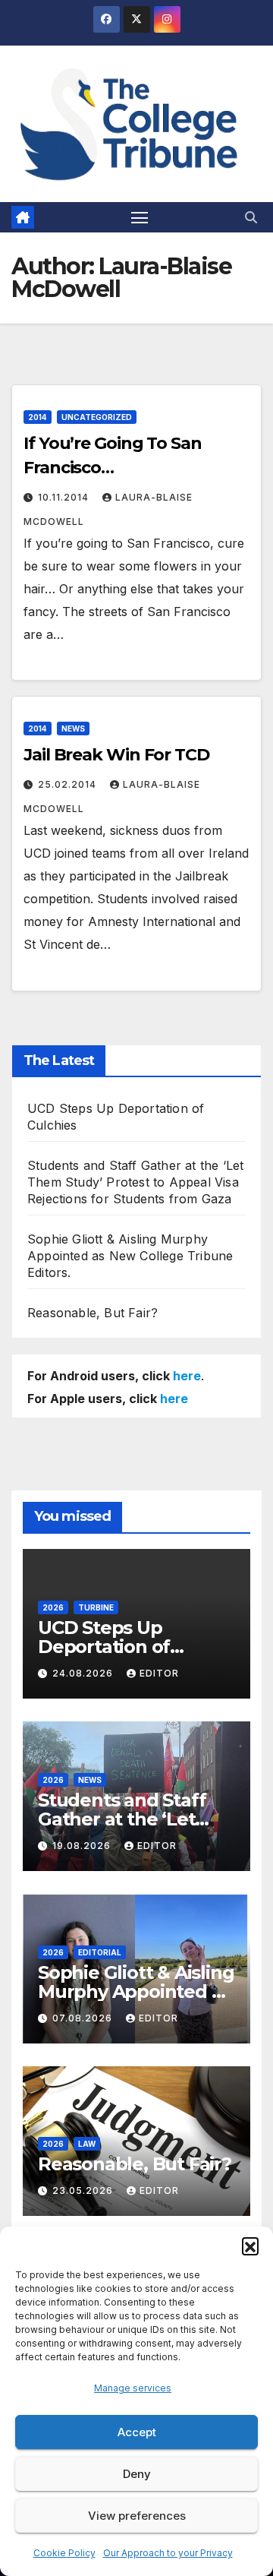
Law (87, 2144)
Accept (137, 2432)
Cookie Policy (64, 2553)
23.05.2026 (84, 2190)
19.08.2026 (83, 1846)
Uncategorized (97, 417)
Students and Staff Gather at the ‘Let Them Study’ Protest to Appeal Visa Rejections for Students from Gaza (135, 1182)
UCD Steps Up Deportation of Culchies (104, 1647)
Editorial (100, 1952)
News (73, 729)
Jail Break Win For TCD (116, 755)
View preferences (137, 2516)
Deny (137, 2474)
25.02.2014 (69, 784)
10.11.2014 (65, 497)
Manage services (133, 2388)
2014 (38, 417)
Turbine (96, 1607)
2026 (53, 1607)
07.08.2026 (84, 2018)
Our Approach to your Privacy (168, 2553)
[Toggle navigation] (140, 217)
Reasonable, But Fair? (93, 1313)
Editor (159, 1673)
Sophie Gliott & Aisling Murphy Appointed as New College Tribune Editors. (130, 1256)
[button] (250, 2246)
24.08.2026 (84, 1673)
